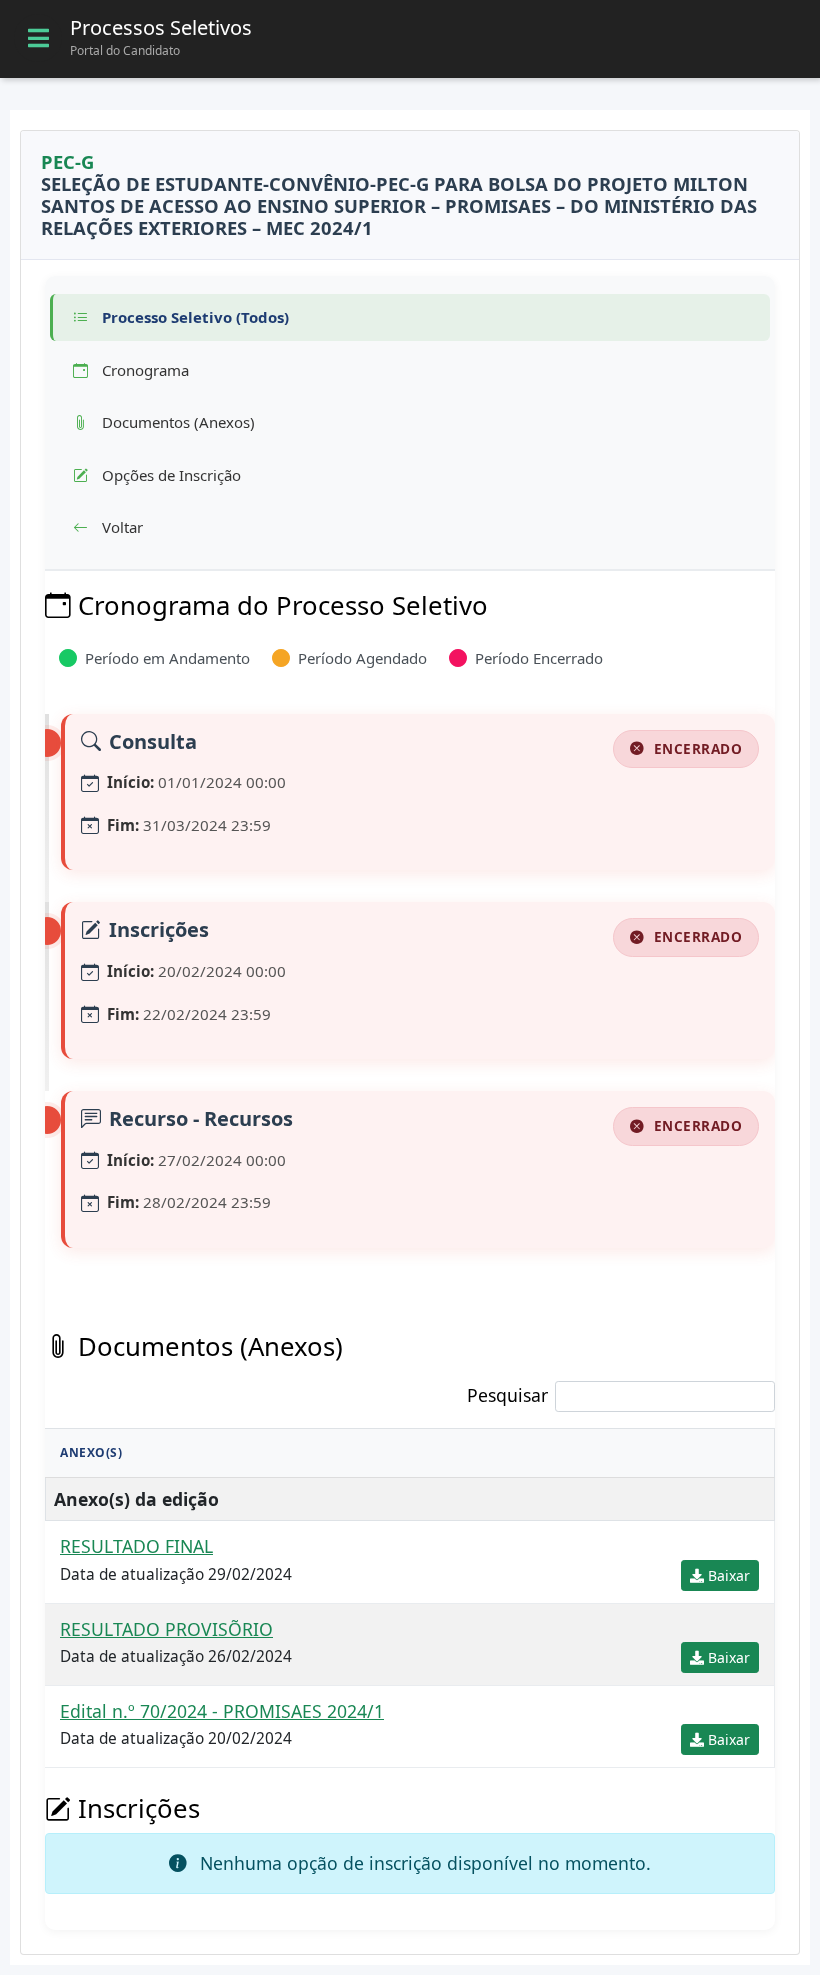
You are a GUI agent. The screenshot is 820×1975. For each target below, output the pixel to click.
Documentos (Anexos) (176, 422)
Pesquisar (507, 1395)
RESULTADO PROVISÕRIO (166, 1629)
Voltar (120, 527)
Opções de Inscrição (169, 475)
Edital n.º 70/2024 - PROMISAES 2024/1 (222, 1711)
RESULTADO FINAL (136, 1546)
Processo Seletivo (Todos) (193, 317)
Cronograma (143, 370)
